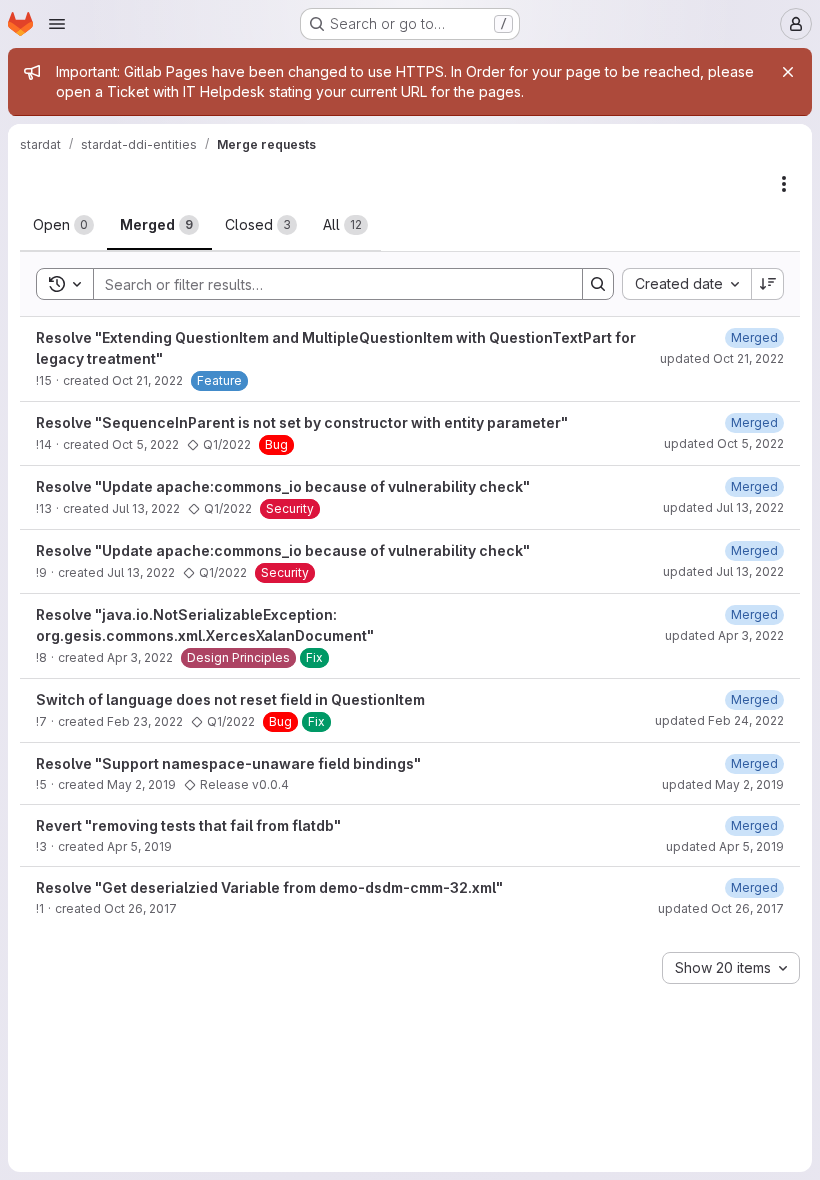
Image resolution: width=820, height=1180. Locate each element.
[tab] (63, 225)
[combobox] (686, 284)
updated (722, 358)
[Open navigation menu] (57, 24)
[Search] (598, 284)
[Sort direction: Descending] (768, 284)
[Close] (788, 72)
